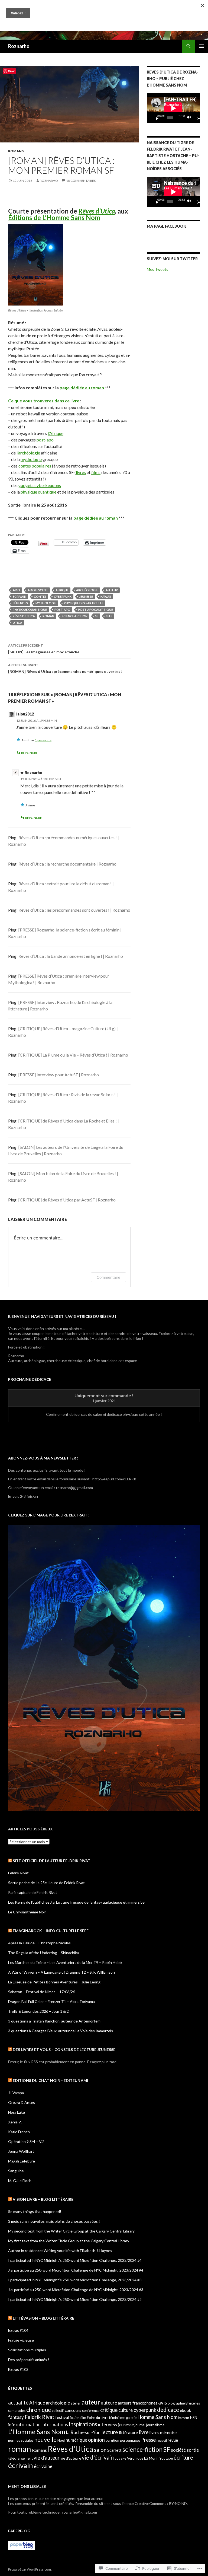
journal (140, 2425)
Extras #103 (18, 2369)
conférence (91, 2410)
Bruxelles (193, 2403)
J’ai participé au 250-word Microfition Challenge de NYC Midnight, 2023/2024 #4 (76, 2270)
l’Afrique (56, 433)
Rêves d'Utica (24, 616)
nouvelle (45, 2440)
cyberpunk (63, 597)
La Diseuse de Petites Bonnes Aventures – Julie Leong (54, 1982)
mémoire (168, 2432)
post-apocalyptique (95, 610)
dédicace (168, 2410)
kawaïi (106, 597)
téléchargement (20, 2458)
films (96, 472)
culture (126, 2410)
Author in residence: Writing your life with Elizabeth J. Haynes (60, 2251)
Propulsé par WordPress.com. (30, 2569)
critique (109, 2410)
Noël (61, 2440)
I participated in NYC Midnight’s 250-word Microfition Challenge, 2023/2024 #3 (75, 2280)
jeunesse (86, 597)
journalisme (155, 2425)
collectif (58, 2410)
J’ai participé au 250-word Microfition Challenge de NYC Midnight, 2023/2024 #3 (76, 2290)
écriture (183, 2457)
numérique (76, 2440)
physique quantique (38, 492)
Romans (16, 151)
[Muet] (190, 118)
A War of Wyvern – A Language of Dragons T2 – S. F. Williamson (61, 1972)
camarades (17, 2410)
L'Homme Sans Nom (37, 2432)
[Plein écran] (197, 118)
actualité (18, 2403)
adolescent (38, 590)
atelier (76, 2403)
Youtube (166, 2458)
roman (48, 616)
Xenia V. (15, 2122)
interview (108, 2424)
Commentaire (108, 1277)
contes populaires (35, 466)
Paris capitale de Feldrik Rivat (33, 1892)
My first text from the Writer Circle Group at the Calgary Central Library (69, 2241)
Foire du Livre (98, 2418)
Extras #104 (18, 2330)
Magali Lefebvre (22, 2161)
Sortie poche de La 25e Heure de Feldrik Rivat (46, 1883)
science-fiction (75, 616)
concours (73, 2410)
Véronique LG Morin (143, 2458)
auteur (112, 590)
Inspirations (83, 2424)
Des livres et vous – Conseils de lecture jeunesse (64, 2049)
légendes (20, 603)
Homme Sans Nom (157, 2417)
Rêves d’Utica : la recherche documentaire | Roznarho (67, 864)
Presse (148, 2440)
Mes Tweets (157, 269)
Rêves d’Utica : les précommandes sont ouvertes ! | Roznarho (74, 910)
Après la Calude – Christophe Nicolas (39, 1943)
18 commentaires (81, 181)
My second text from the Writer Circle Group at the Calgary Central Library (71, 2231)
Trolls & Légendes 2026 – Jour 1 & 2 (38, 2011)
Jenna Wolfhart (21, 2151)
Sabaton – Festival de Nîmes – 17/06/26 (42, 1992)
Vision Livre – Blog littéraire (43, 2199)
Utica (17, 623)
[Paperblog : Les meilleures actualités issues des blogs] (22, 2545)
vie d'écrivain (98, 2457)
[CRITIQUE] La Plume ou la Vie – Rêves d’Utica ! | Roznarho (73, 1055)
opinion (96, 2440)
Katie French (19, 2132)
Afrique (62, 590)
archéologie (87, 590)
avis (162, 2403)
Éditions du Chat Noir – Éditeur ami (50, 2080)
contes (40, 597)
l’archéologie (28, 453)
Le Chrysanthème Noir (27, 1912)
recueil (162, 2440)
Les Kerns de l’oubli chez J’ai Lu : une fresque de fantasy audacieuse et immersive (76, 1902)
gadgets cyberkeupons (40, 485)
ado (16, 590)
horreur (184, 2418)
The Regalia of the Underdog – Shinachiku (44, 1953)
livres (81, 472)
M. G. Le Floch (20, 2181)
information (28, 2424)
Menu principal (201, 46)
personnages (130, 2440)
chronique (39, 2410)
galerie (131, 2418)
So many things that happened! (35, 2211)
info (12, 2425)
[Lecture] (155, 118)
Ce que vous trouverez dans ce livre (44, 401)
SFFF (109, 616)
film (83, 2418)
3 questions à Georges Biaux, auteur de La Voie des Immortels (61, 2031)
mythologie (31, 459)
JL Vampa (16, 2093)
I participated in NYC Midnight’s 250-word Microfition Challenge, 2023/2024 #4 (75, 2260)
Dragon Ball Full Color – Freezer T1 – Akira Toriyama (51, 2001)
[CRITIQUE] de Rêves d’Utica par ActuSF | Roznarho (67, 1200)
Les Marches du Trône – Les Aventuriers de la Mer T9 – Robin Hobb (65, 1962)
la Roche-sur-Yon (83, 2432)
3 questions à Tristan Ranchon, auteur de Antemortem (54, 2021)
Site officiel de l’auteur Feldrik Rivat (52, 1861)
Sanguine (16, 2171)
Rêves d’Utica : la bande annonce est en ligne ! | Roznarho (71, 956)
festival (62, 2417)
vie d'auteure (71, 2458)
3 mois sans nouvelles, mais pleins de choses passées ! (54, 2221)
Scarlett (114, 2450)
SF (97, 616)
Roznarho (19, 46)
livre (144, 2432)
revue (173, 2440)
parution (112, 2440)
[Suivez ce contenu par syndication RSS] (10, 1861)
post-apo (45, 440)
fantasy (16, 2417)
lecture (110, 2432)
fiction (75, 2418)
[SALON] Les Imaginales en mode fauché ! (45, 649)
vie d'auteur (47, 2458)
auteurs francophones (138, 2403)
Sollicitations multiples (27, 2350)
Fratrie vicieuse (21, 2340)
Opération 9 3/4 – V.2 (26, 2141)
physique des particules (84, 603)
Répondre (30, 753)
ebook (186, 2410)
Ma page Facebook (166, 226)
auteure (109, 2403)
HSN (194, 2418)
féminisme (117, 2418)
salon (100, 2450)
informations (55, 2424)
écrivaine (43, 2466)
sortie (193, 2450)
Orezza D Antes (22, 2102)
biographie (176, 2403)
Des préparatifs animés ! (29, 2360)
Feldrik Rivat (18, 1873)
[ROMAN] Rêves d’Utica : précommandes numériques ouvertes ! (65, 668)
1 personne (43, 740)
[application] (173, 108)
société (178, 2450)
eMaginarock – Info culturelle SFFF (51, 1931)
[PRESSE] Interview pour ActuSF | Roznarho (59, 1075)
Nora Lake (17, 2112)
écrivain (19, 597)
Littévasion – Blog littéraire (43, 2318)
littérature (128, 2432)
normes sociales (21, 2440)
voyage (120, 2458)
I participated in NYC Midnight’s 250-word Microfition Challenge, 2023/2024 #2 (75, 2299)
